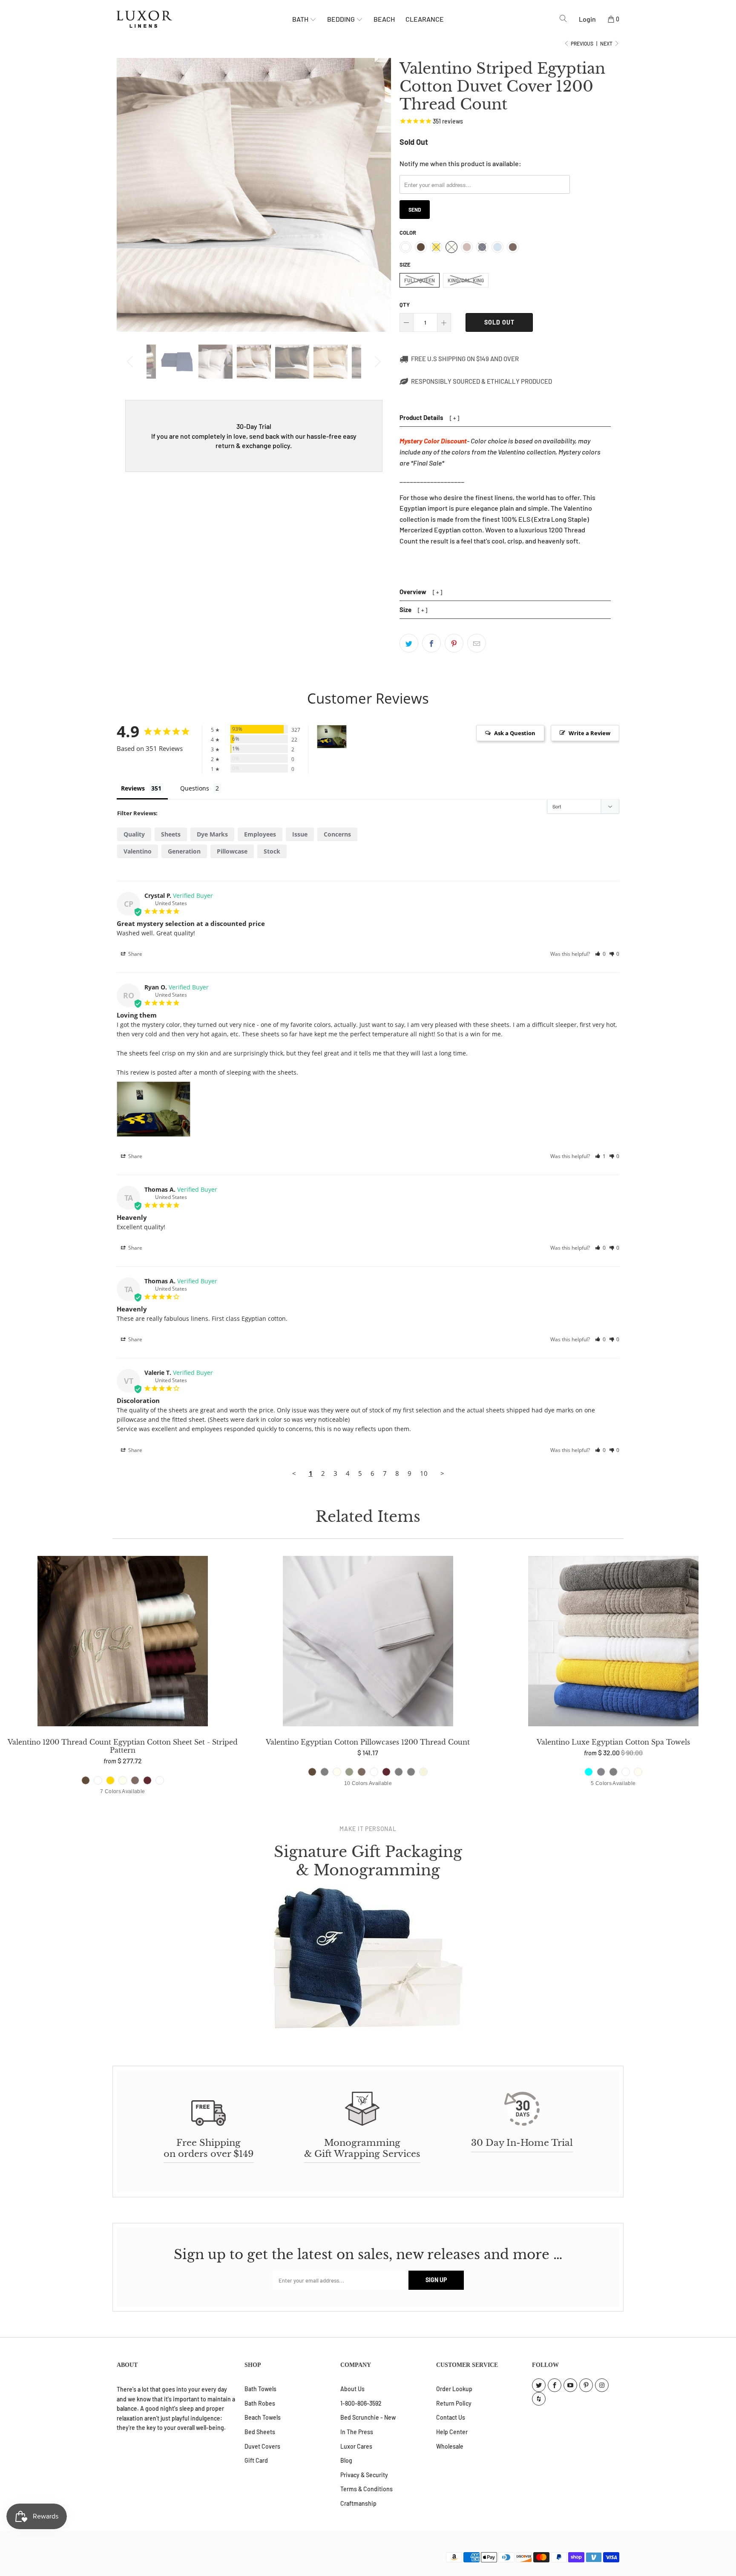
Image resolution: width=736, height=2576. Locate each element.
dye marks (212, 834)
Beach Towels (263, 2417)
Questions (195, 788)
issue (300, 834)
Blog (346, 2460)
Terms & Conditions (367, 2489)
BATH (301, 19)
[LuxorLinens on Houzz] (539, 2399)
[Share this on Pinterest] (454, 643)
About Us (352, 2389)
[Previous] (131, 362)
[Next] (376, 362)
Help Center (452, 2432)
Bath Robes (260, 2403)
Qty (405, 305)
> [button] (442, 1473)
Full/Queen (420, 280)
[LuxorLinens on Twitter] (539, 2385)
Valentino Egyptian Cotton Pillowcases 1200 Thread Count (368, 1643)
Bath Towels (260, 2389)
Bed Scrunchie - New (368, 2417)
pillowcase (232, 851)
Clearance (425, 19)
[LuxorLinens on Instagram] (602, 2385)
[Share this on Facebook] (431, 643)
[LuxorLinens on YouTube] (570, 2385)
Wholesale (450, 2446)
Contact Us (451, 2417)
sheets (171, 834)
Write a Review (589, 733)
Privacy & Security (364, 2475)
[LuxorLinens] (204, 19)
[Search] (563, 19)
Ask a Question (515, 733)
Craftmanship (358, 2503)
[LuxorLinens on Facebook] (555, 2385)
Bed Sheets (260, 2432)
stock (272, 851)
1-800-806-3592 (361, 2403)
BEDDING (342, 19)
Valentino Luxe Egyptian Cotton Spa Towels (613, 1643)
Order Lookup (454, 2389)
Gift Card (256, 2460)
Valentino (138, 851)
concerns (337, 834)
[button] (600, 954)
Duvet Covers (262, 2446)
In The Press (357, 2432)
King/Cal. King (466, 280)
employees (260, 834)
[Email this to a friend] (477, 643)
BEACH (384, 19)
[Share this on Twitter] (409, 643)
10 (424, 1473)
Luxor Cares (356, 2446)
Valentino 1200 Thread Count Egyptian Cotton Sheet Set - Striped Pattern (123, 1643)
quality (134, 834)
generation (184, 851)
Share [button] (135, 954)
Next (607, 43)
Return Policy (454, 2403)
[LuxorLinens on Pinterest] (586, 2385)
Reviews (133, 788)
